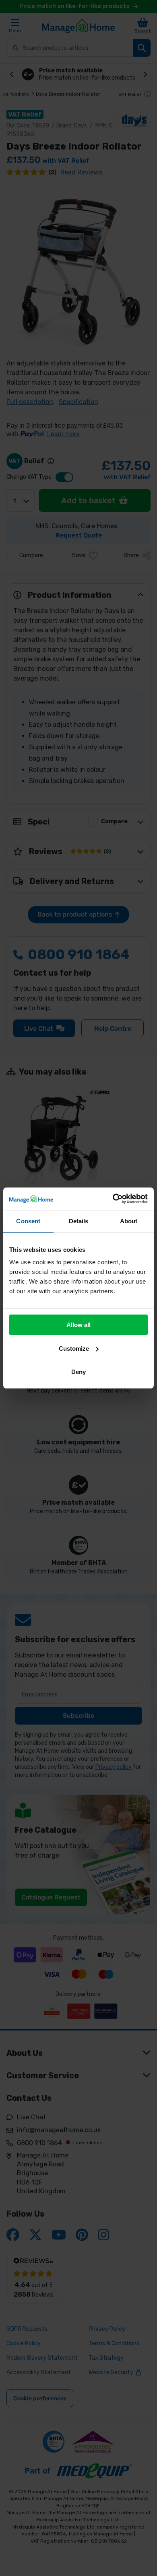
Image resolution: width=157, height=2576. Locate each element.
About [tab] (129, 1221)
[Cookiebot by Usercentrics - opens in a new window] (113, 1199)
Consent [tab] (28, 1221)
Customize (74, 1349)
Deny (78, 1372)
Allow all (78, 1325)
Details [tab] (79, 1221)
